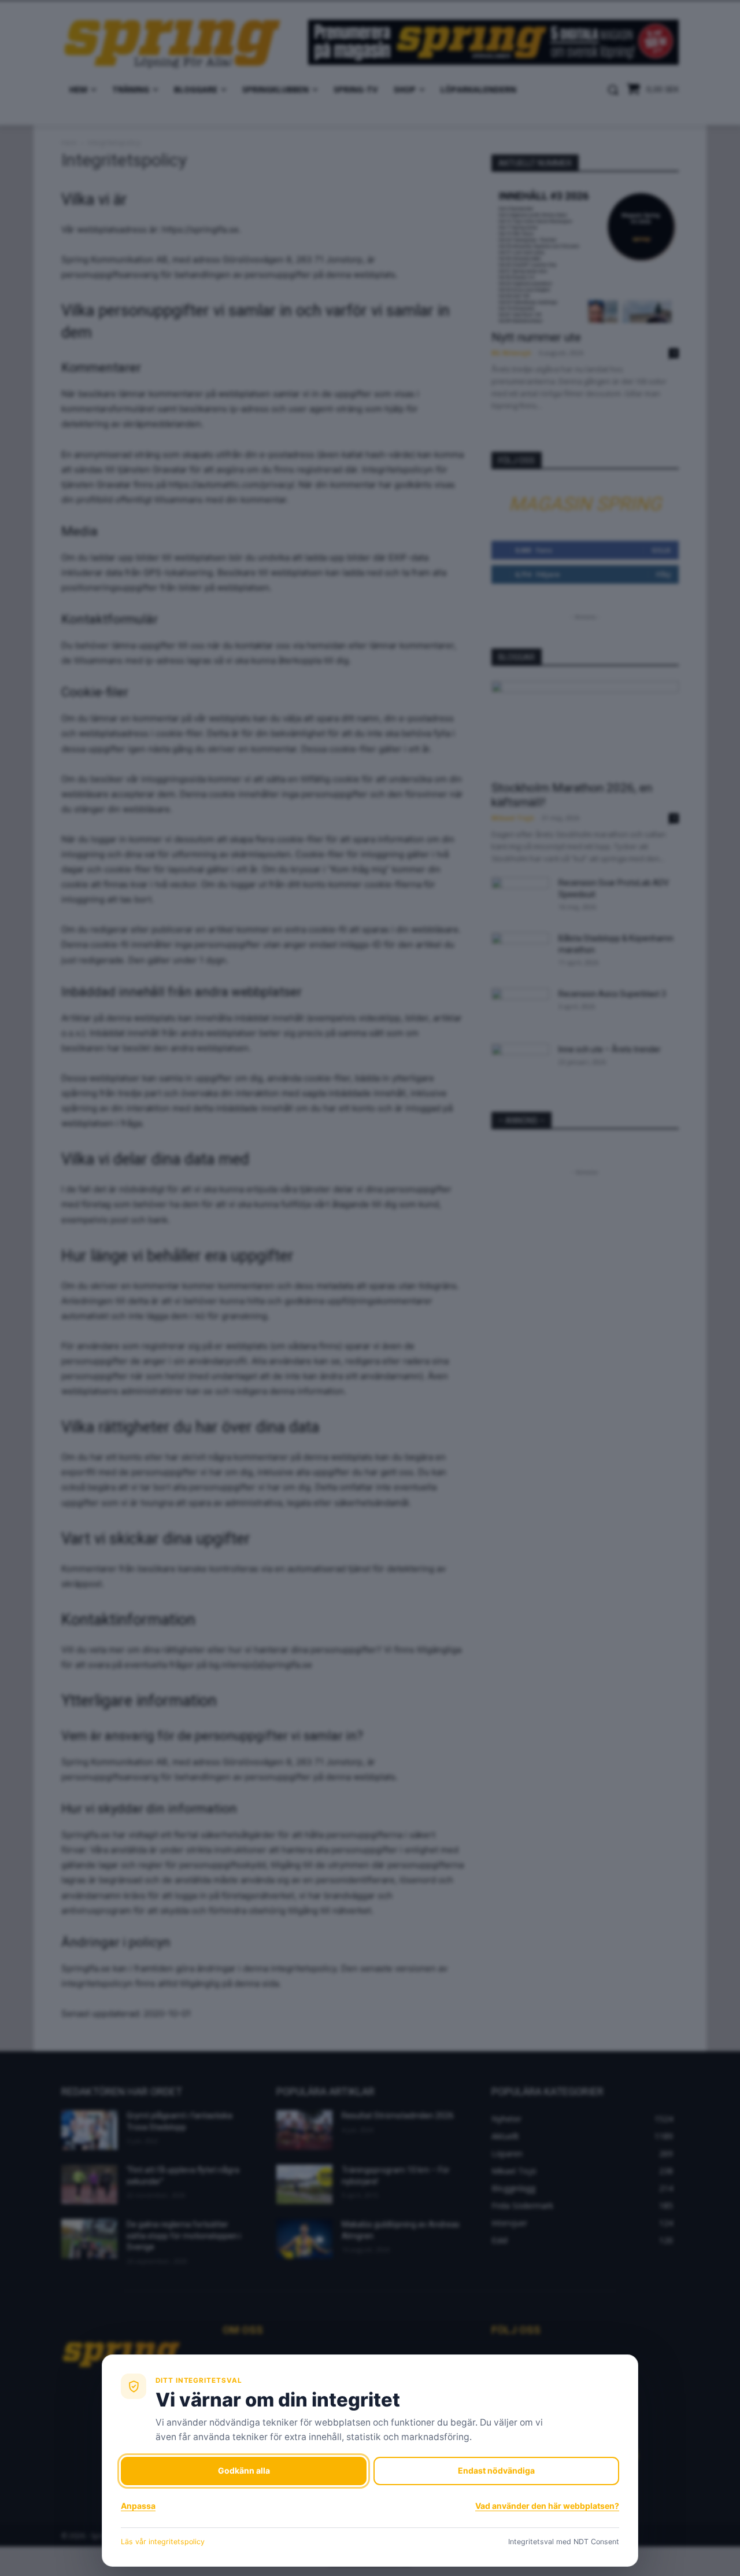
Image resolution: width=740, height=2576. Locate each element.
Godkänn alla (244, 2470)
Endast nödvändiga (496, 2470)
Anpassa (138, 2506)
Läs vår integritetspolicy (163, 2542)
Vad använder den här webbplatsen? (547, 2506)
